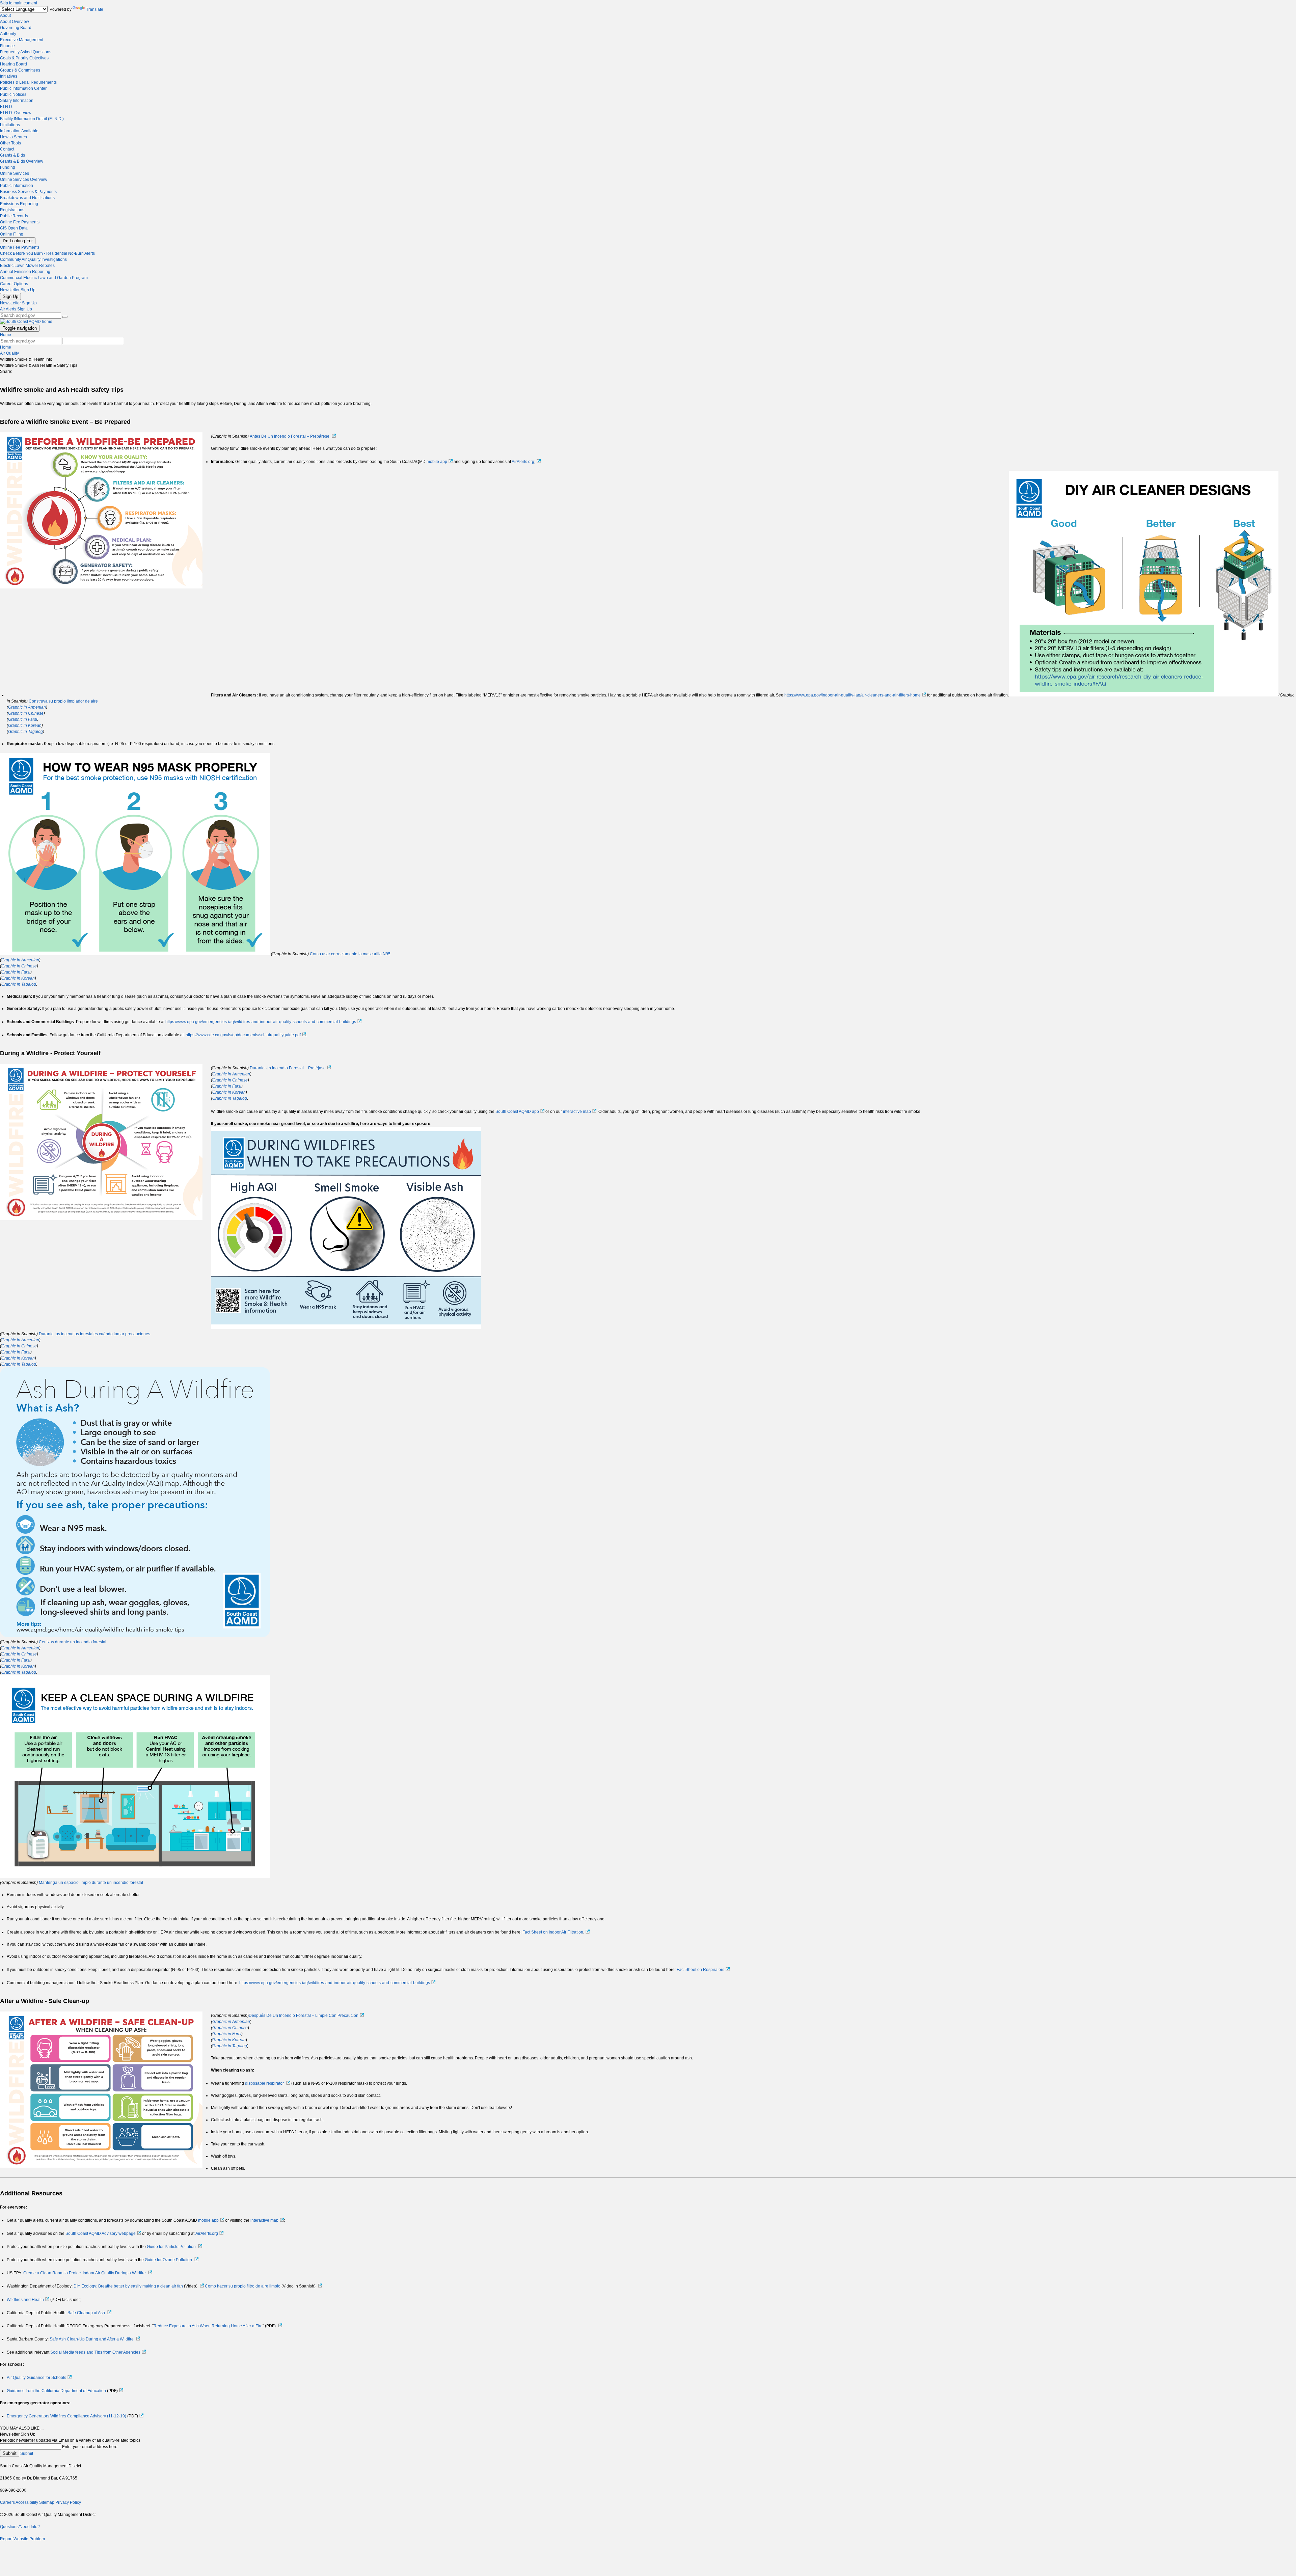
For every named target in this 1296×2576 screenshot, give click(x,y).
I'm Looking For (18, 241)
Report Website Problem (22, 2539)
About (5, 16)
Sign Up (10, 296)
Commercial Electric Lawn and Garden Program (44, 278)
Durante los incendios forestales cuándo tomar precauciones (94, 1334)
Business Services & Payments (28, 192)
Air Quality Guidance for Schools (36, 2378)
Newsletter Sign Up (18, 290)
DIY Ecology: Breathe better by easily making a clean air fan (128, 2286)
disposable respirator (264, 2083)
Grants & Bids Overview (22, 161)
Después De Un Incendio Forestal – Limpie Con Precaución (304, 2016)
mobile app (437, 462)
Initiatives (9, 76)
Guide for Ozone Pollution (168, 2260)
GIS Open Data (14, 228)
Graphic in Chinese (26, 713)
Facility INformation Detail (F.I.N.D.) (32, 119)
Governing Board (16, 28)
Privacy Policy (68, 2502)
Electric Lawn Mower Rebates (27, 266)
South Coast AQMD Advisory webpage (101, 2234)
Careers (7, 2502)
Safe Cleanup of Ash (86, 2313)
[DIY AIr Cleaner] (1144, 695)
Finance (7, 46)
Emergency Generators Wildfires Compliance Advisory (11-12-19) (66, 2416)
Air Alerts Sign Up (16, 309)
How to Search (13, 137)
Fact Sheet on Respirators (700, 1970)
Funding (8, 167)
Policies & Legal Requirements (28, 82)
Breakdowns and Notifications (27, 198)
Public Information (17, 186)
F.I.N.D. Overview (16, 113)
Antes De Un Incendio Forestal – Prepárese (290, 436)
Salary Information (17, 101)
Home (6, 335)
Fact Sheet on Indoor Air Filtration (553, 1932)
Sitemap (47, 2502)
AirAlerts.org (523, 462)
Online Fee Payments (20, 222)
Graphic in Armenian (27, 707)
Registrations (12, 210)
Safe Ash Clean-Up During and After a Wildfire (92, 2339)
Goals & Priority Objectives (24, 58)
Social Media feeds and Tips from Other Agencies (95, 2352)
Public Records (14, 216)
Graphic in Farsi (23, 719)
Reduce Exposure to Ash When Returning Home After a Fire (208, 2326)
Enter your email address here (90, 2447)
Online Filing (12, 234)
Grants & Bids (12, 155)
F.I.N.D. (7, 107)
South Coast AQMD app (517, 1112)
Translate (95, 9)
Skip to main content (19, 3)
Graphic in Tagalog (25, 732)
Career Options (14, 284)
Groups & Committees (20, 70)
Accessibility (27, 2502)
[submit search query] (65, 317)
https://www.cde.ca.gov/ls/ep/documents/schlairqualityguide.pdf (243, 1035)
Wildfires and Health (25, 2300)
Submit (10, 2453)
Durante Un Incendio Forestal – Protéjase (288, 1068)
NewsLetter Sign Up (18, 303)
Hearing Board (13, 64)
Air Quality (9, 353)
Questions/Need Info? (20, 2527)
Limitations (10, 125)
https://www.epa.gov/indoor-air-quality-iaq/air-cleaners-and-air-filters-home (853, 695)
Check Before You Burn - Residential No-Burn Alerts (47, 253)
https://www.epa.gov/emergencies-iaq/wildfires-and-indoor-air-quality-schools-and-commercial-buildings (261, 1022)
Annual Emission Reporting (25, 272)
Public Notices (13, 94)
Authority (8, 34)
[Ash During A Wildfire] (135, 1636)
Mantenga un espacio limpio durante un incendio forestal (91, 1883)
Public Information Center (23, 88)
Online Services (15, 173)
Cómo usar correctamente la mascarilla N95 (350, 954)
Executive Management (22, 40)
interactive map (577, 1112)
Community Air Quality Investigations (33, 259)
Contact (7, 149)
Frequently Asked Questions (26, 52)
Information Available (19, 131)
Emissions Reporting (19, 204)
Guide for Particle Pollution (171, 2247)
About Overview (15, 22)
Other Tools (10, 143)
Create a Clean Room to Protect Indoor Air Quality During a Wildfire (85, 2273)
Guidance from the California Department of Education (56, 2391)
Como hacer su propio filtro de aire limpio (243, 2286)
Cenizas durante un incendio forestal (73, 1642)
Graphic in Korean (25, 725)
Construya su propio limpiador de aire (63, 701)
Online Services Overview (24, 180)
